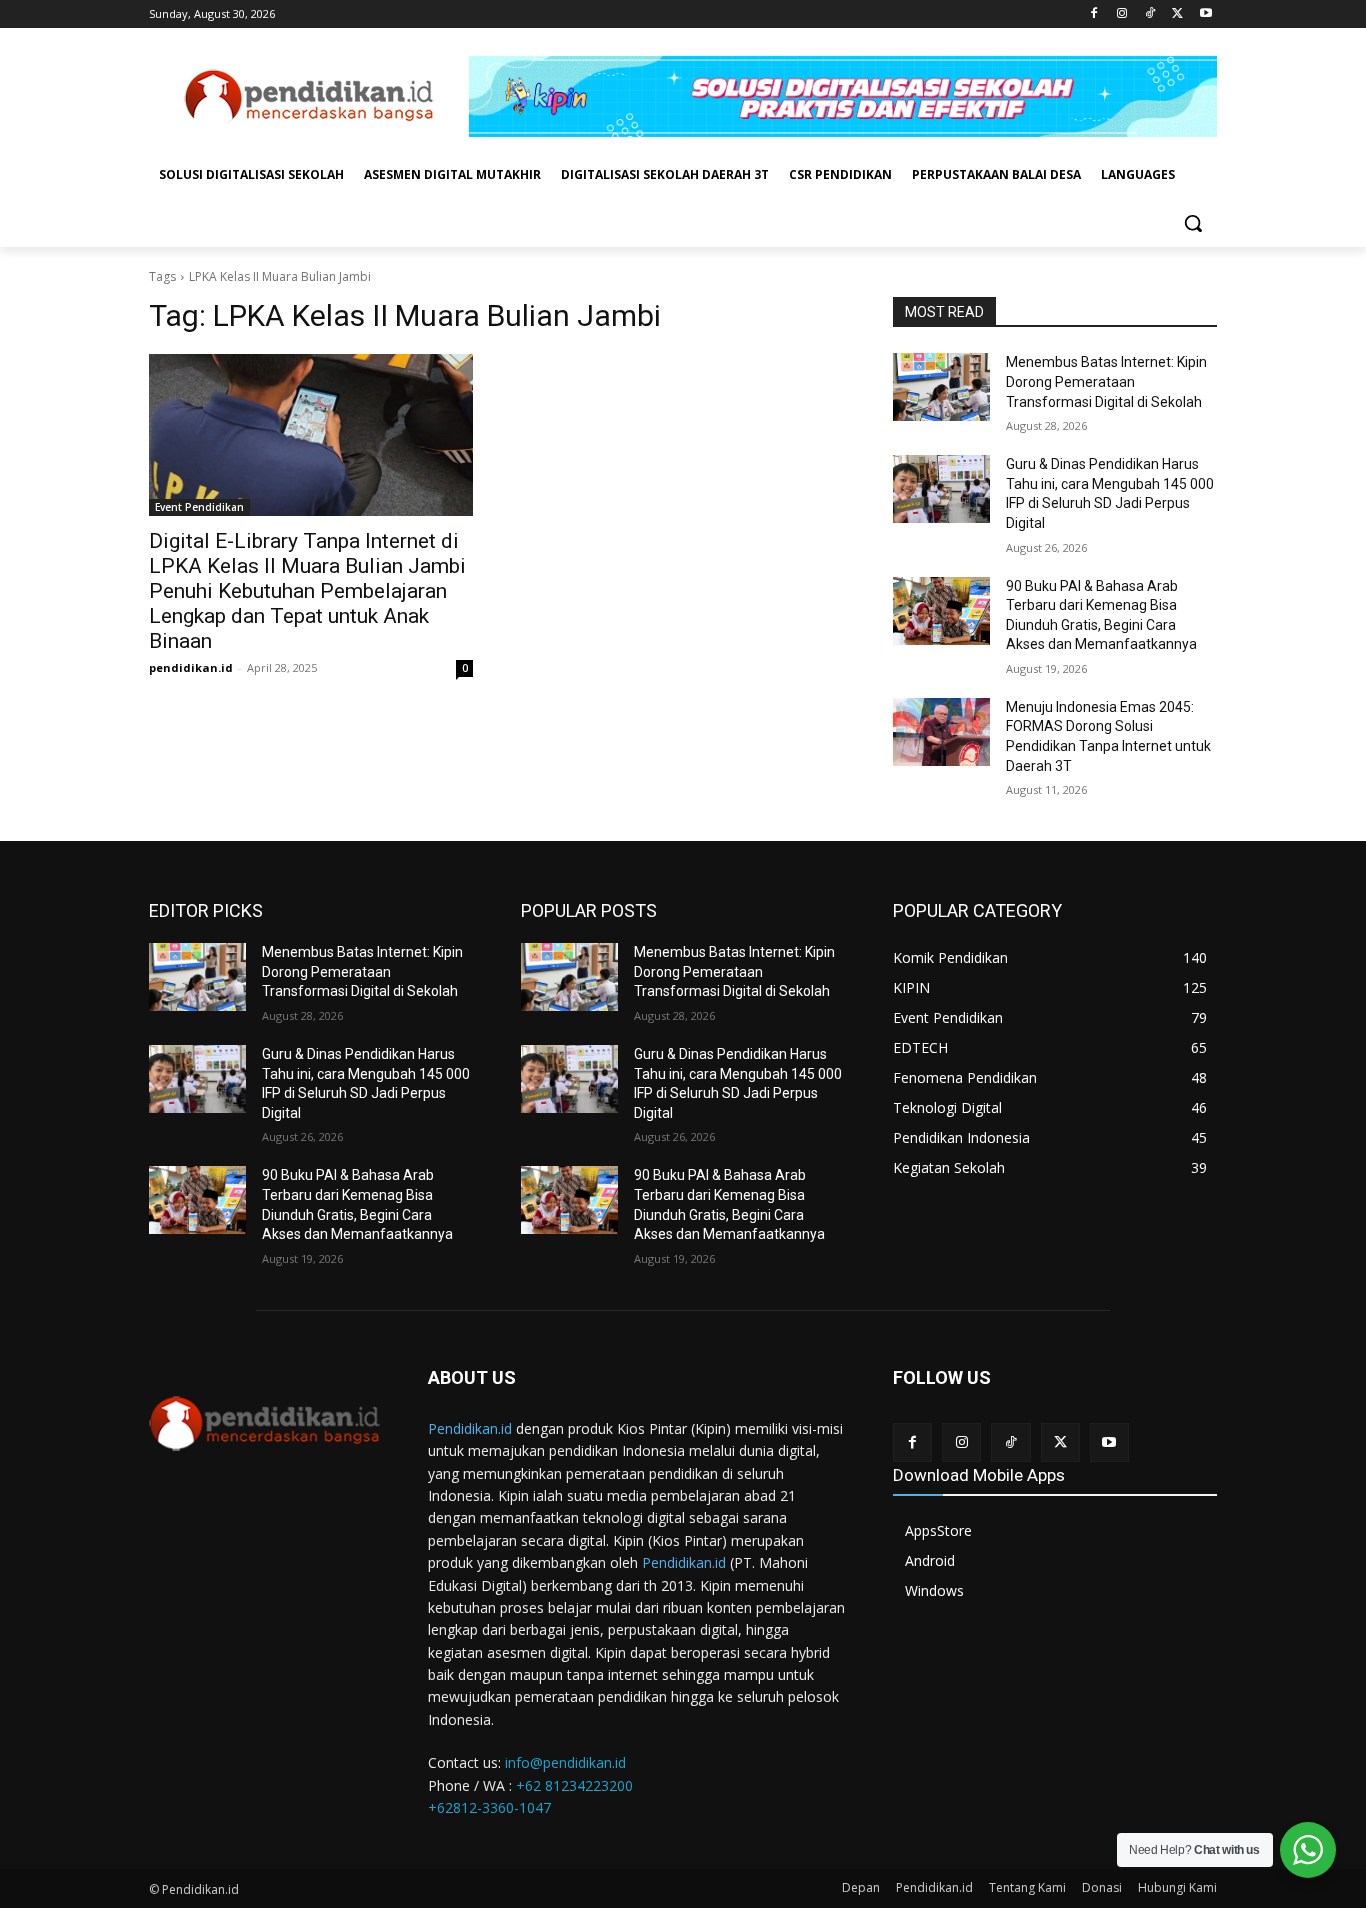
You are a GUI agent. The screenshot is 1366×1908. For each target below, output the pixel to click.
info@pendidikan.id (565, 1762)
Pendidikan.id (470, 1428)
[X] (1177, 14)
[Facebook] (1094, 14)
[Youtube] (1205, 14)
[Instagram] (1122, 14)
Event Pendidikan (199, 507)
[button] (1193, 223)
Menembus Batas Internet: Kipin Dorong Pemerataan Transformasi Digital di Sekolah (1106, 381)
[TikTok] (1150, 14)
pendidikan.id (191, 667)
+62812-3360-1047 (489, 1807)
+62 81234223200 (574, 1785)
